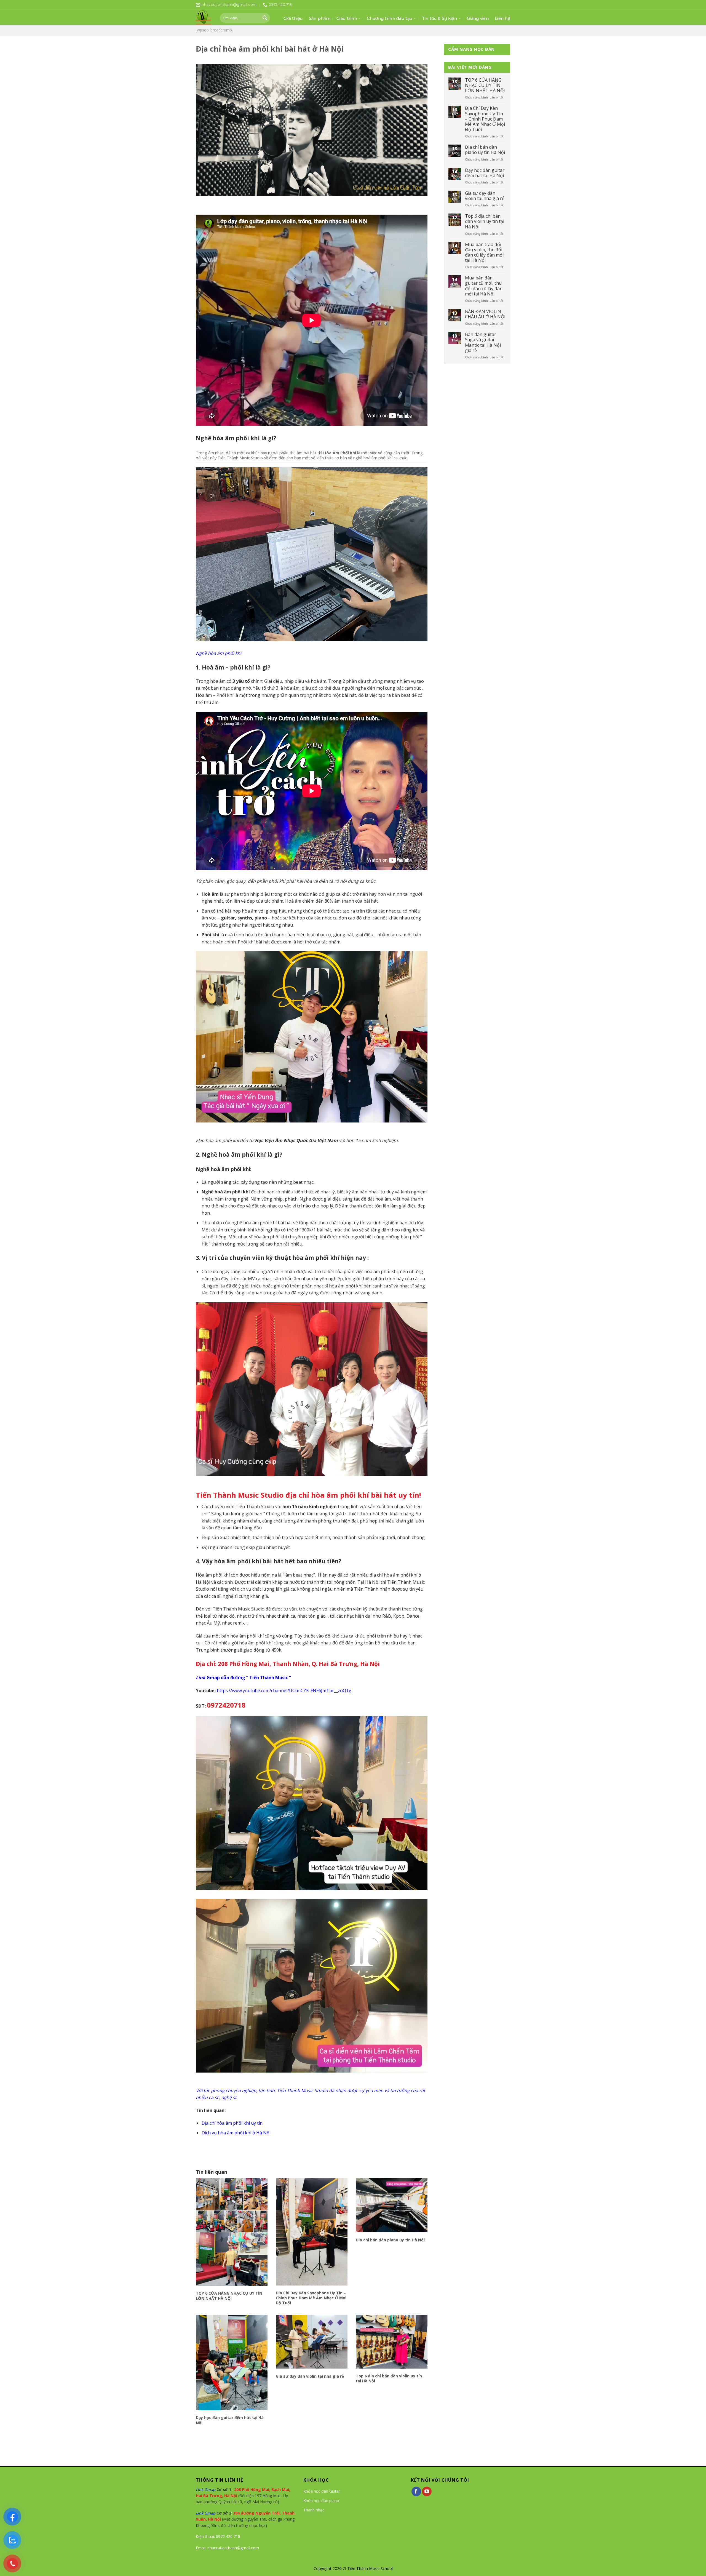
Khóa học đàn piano (321, 2501)
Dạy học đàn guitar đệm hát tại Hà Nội (230, 2420)
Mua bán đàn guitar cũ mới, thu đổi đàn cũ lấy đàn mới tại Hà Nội (484, 286)
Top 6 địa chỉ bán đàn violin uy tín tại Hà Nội (389, 2378)
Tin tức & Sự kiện (440, 18)
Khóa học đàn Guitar (322, 2491)
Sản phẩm (320, 18)
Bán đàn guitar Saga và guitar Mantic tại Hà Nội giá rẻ (483, 342)
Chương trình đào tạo (390, 18)
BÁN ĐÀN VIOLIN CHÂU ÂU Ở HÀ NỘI (485, 314)
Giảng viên (478, 18)
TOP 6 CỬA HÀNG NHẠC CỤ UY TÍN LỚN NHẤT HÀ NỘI (229, 2296)
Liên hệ (502, 18)
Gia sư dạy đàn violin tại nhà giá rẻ (310, 2376)
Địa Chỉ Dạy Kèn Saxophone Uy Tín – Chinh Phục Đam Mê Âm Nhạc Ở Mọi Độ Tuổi (311, 2298)
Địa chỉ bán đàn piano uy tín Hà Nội (390, 2240)
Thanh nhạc (314, 2510)
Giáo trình (347, 18)
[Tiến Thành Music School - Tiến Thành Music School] (204, 18)
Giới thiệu (293, 18)
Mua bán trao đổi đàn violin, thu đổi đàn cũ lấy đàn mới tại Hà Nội (484, 253)
